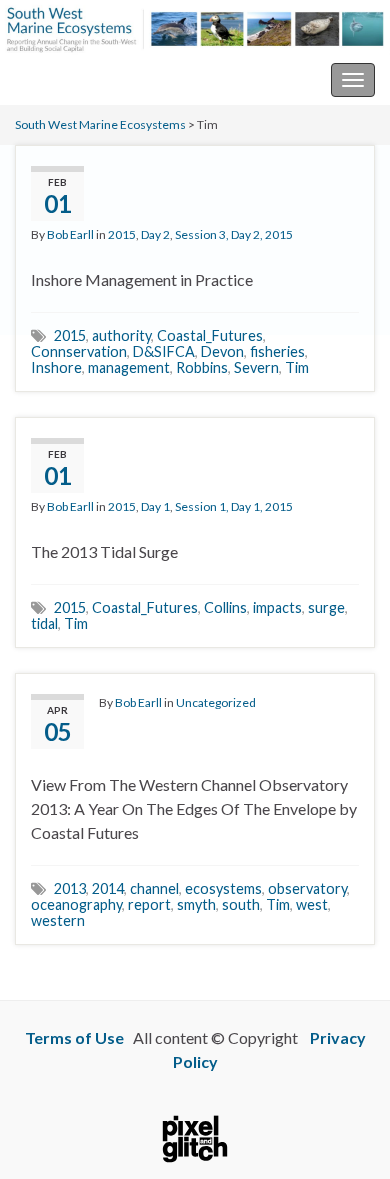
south (241, 904)
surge (326, 607)
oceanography (76, 904)
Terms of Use (74, 1037)
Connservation (79, 351)
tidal (44, 623)
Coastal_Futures (210, 335)
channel (154, 888)
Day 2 (155, 234)
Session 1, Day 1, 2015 (234, 506)
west (312, 904)
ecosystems (223, 888)
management (129, 367)
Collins (225, 607)
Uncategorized (216, 702)
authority (121, 335)
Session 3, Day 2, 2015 (234, 234)
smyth (196, 904)
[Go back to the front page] (195, 27)
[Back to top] (345, 1134)
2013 (70, 888)
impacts (277, 607)
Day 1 (155, 506)
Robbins (202, 367)
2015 (122, 234)
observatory (307, 888)
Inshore (56, 367)
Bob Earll (70, 234)
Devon (222, 351)
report (149, 904)
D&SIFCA (164, 351)
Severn (256, 367)
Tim (297, 367)
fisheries (277, 351)
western (58, 920)
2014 (108, 888)
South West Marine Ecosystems (123, 79)
